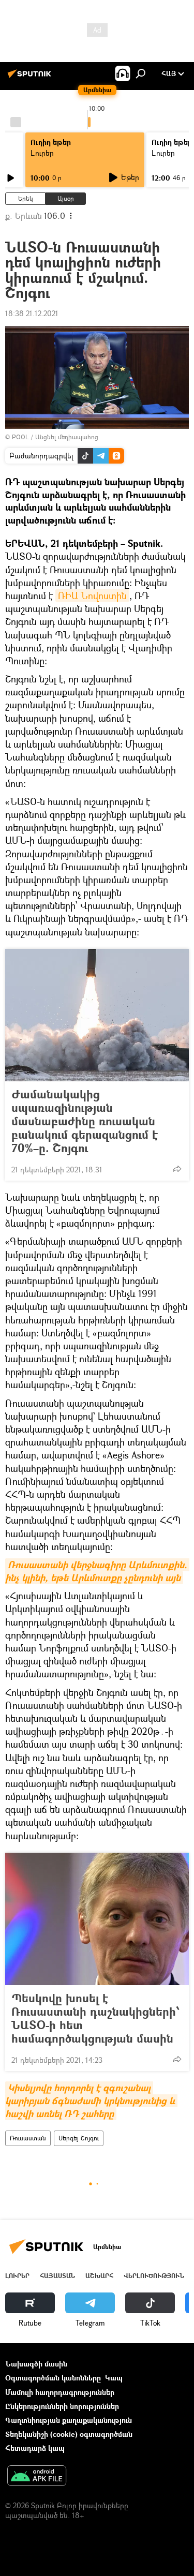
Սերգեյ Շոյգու (79, 2138)
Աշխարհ (99, 2276)
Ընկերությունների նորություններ (62, 2406)
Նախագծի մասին (36, 2364)
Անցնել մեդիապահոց (67, 437)
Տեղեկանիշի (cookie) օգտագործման (69, 2434)
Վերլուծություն (154, 2276)
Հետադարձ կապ (35, 2448)
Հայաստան (57, 2276)
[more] (177, 1169)
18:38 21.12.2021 (32, 313)
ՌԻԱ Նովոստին (92, 595)
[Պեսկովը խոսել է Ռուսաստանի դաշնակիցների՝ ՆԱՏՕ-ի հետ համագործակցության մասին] (97, 1919)
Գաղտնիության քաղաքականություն (69, 2420)
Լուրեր (17, 2276)
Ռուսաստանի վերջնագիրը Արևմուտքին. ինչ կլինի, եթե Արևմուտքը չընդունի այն (97, 1571)
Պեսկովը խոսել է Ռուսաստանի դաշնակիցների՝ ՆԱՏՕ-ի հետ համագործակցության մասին (96, 2018)
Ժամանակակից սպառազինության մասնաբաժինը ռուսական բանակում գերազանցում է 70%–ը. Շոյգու (85, 1121)
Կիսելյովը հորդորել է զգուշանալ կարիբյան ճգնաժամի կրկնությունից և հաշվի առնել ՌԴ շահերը (91, 2101)
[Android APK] (37, 2477)
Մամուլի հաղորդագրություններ (60, 2392)
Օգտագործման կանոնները (53, 2378)
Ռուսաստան (28, 2138)
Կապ (114, 2378)
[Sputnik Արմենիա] (31, 77)
